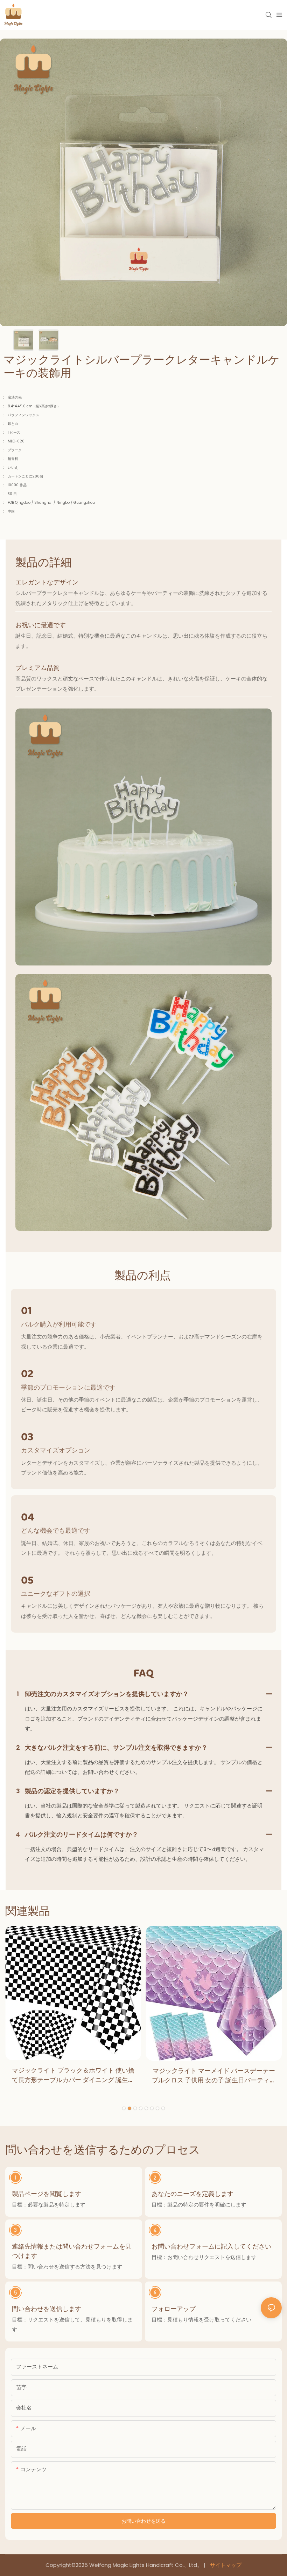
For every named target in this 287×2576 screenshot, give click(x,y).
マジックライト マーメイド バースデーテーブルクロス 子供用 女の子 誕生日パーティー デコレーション (214, 2076)
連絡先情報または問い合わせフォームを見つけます (72, 2251)
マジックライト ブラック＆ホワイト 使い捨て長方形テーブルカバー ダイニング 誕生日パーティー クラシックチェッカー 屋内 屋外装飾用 (73, 2075)
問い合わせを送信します (47, 2309)
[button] (124, 2108)
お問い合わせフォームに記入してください (211, 2246)
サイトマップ (225, 2565)
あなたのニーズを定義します (192, 2194)
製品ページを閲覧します (47, 2194)
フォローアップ (174, 2309)
